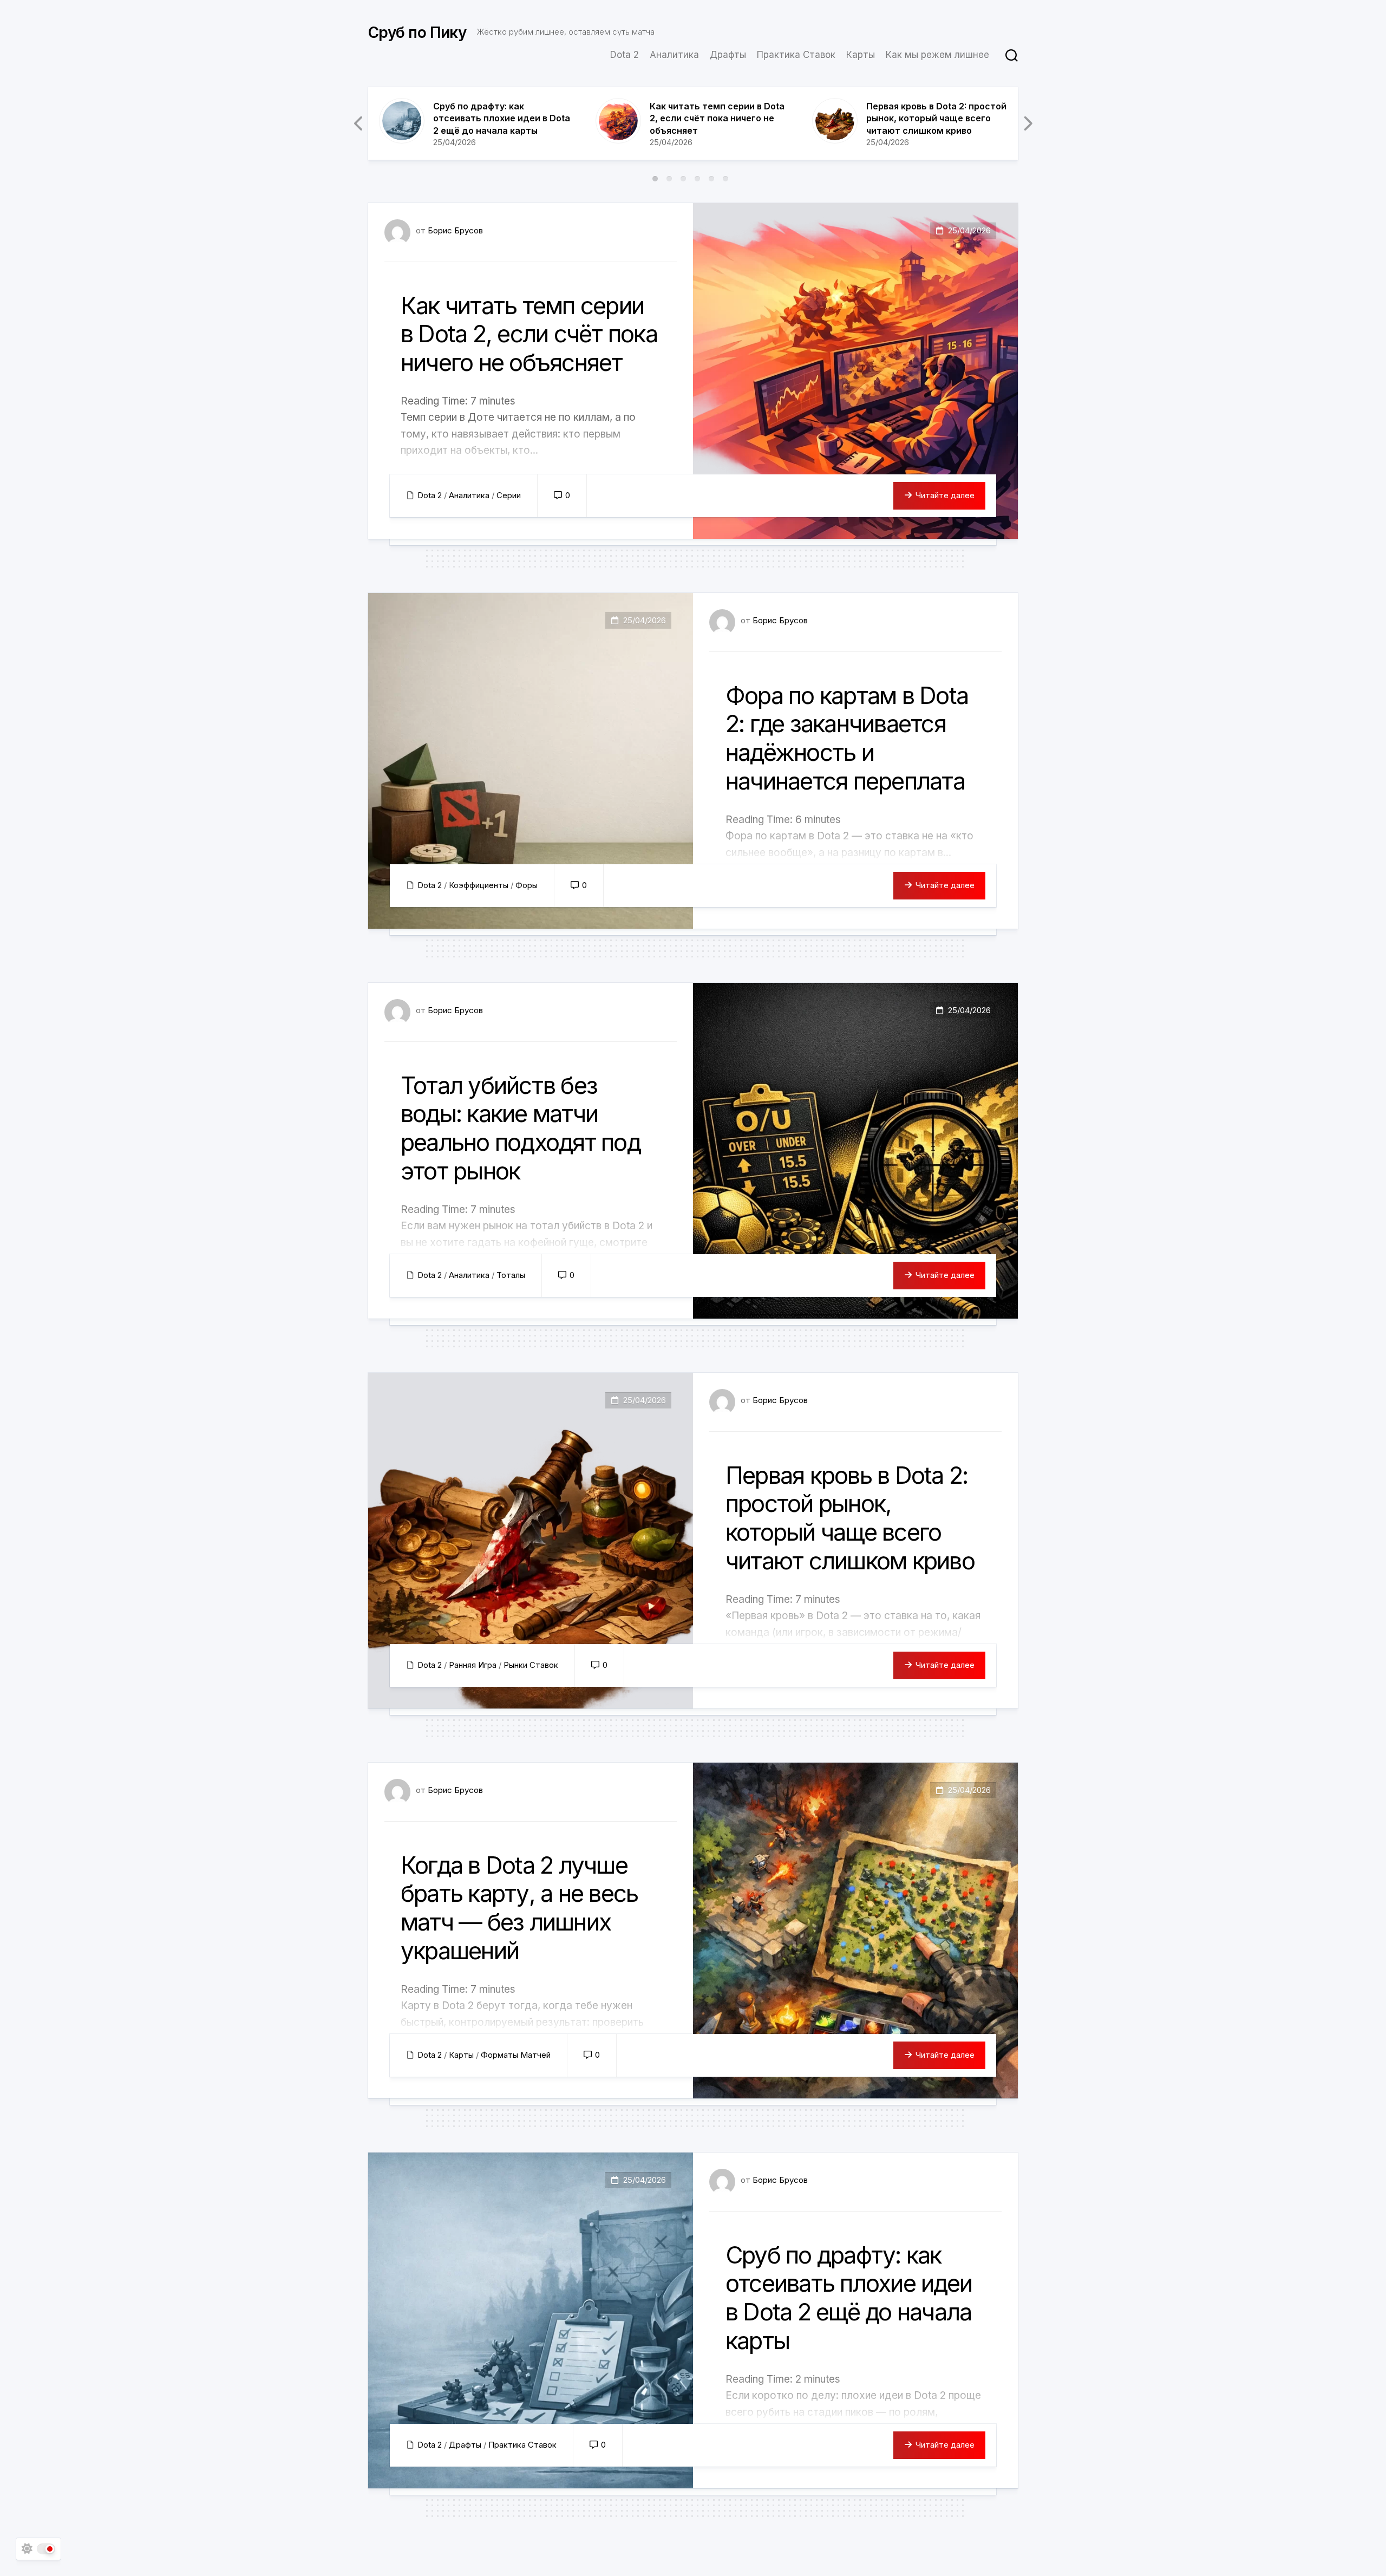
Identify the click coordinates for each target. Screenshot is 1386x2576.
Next (1027, 123)
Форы (527, 885)
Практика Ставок (796, 55)
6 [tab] (725, 179)
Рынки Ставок (531, 1665)
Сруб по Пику (417, 32)
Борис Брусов (455, 230)
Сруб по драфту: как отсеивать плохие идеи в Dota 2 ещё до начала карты (502, 118)
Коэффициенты (479, 885)
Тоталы (511, 1275)
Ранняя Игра (473, 1665)
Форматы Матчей (516, 2055)
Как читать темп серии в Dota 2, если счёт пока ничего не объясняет (717, 118)
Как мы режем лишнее (937, 55)
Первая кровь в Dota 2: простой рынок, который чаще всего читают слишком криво (936, 118)
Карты (861, 55)
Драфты (728, 55)
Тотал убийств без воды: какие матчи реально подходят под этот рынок (521, 1128)
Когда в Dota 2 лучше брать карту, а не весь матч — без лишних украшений (519, 1908)
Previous (359, 123)
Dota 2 (625, 55)
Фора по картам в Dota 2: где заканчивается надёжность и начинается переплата (847, 738)
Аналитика (674, 55)
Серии (509, 495)
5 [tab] (711, 179)
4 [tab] (697, 179)
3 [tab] (683, 179)
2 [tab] (669, 179)
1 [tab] (655, 179)
